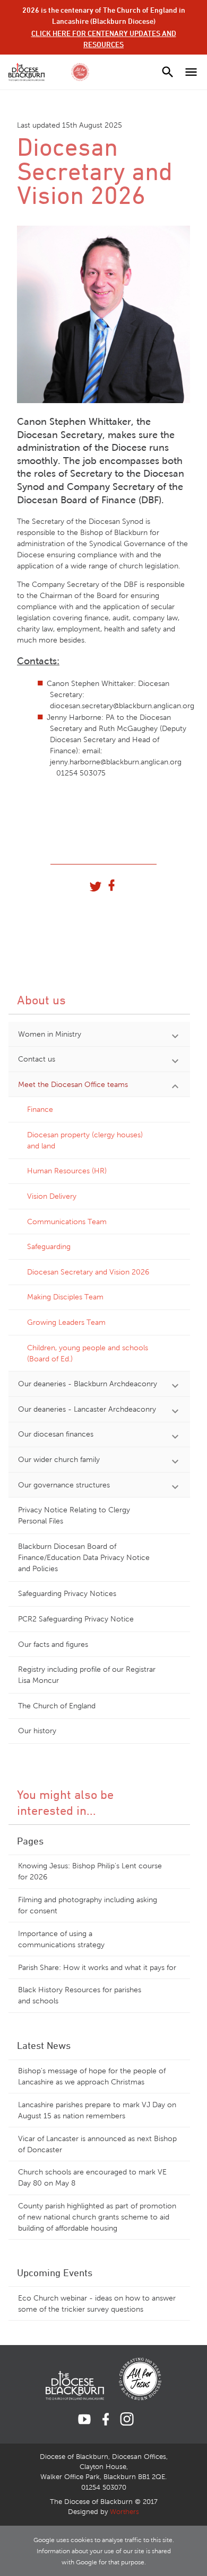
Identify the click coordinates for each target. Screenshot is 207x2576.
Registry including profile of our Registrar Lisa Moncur (87, 1675)
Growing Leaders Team (66, 1322)
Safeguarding (49, 1247)
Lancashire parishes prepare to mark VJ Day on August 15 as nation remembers (97, 2110)
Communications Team (67, 1222)
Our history (37, 1731)
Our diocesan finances (56, 1434)
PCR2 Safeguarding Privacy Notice (76, 1619)
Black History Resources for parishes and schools (80, 1995)
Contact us (37, 1059)
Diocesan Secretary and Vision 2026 (88, 1272)
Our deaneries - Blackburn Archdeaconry (88, 1384)
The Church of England (57, 1706)
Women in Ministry (50, 1034)
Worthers (124, 2512)
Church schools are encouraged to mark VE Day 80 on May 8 (92, 2178)
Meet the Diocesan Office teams (73, 1085)
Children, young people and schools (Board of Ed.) (88, 1353)
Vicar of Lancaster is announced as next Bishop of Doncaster (97, 2144)
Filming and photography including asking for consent (88, 1905)
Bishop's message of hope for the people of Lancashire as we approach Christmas (92, 2076)
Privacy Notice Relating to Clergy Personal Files (74, 1516)
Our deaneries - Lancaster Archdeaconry (87, 1409)
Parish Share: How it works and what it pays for (97, 1968)
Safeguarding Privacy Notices (67, 1594)
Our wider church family (59, 1460)
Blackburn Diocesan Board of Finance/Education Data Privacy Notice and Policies (84, 1558)
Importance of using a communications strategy (61, 1939)
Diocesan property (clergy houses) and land (85, 1140)
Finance (40, 1109)
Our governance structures (64, 1485)
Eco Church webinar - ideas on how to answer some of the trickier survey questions (97, 2304)
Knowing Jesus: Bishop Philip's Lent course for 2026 (90, 1871)
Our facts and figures (53, 1644)
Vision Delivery (52, 1196)
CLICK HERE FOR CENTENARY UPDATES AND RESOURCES (104, 39)
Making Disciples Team (65, 1297)
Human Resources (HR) (67, 1171)
